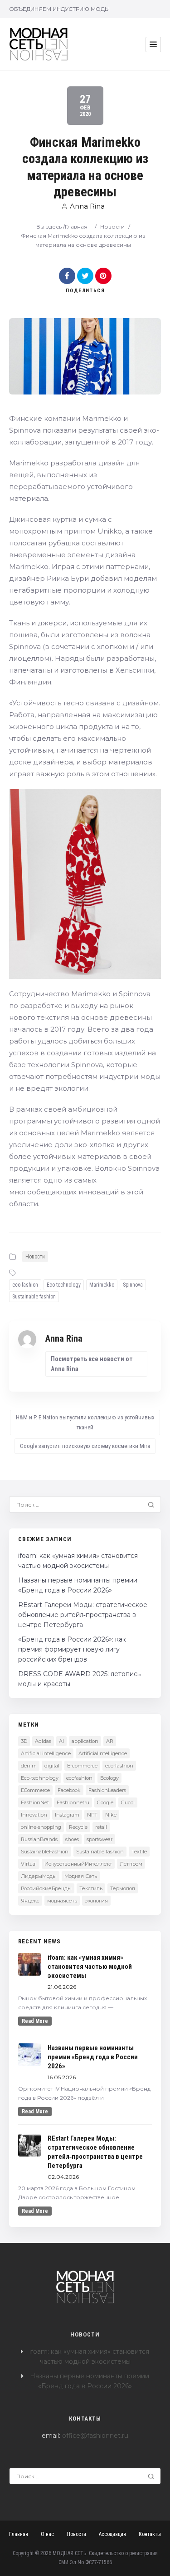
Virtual (29, 1864)
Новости (112, 227)
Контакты (150, 2534)
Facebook (69, 1790)
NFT (92, 1815)
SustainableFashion (45, 1852)
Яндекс (30, 1901)
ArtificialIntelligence (103, 1753)
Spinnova (133, 1285)
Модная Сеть (81, 1876)
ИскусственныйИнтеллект (78, 1864)
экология (96, 1901)
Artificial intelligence (46, 1753)
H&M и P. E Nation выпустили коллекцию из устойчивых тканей (85, 1422)
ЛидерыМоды (39, 1876)
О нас (47, 2534)
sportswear (100, 1839)
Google (105, 1802)
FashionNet (35, 1802)
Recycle (78, 1827)
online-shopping (41, 1827)
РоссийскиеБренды (46, 1888)
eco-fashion (25, 1285)
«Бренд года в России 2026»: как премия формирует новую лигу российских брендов (72, 1649)
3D (24, 1741)
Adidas (43, 1741)
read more (35, 2021)
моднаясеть (62, 1901)
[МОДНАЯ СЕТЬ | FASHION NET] (39, 44)
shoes (72, 1839)
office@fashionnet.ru (95, 2436)
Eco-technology (64, 1285)
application (85, 1741)
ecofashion (79, 1778)
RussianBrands (39, 1839)
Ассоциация (112, 2534)
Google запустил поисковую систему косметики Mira (85, 1446)
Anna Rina (87, 206)
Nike (111, 1815)
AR (110, 1741)
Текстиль (91, 1888)
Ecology (109, 1778)
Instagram (67, 1815)
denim (29, 1766)
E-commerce (82, 1766)
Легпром (131, 1864)
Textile (139, 1852)
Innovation (34, 1815)
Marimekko (102, 1285)
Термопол (123, 1888)
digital (52, 1766)
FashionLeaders (107, 1790)
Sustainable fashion (34, 1297)
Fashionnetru (73, 1802)
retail (101, 1827)
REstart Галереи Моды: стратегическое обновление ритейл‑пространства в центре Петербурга (83, 1615)
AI (61, 1741)
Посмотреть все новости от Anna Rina (92, 1364)
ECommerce (35, 1790)
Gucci (128, 1802)
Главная (76, 227)
